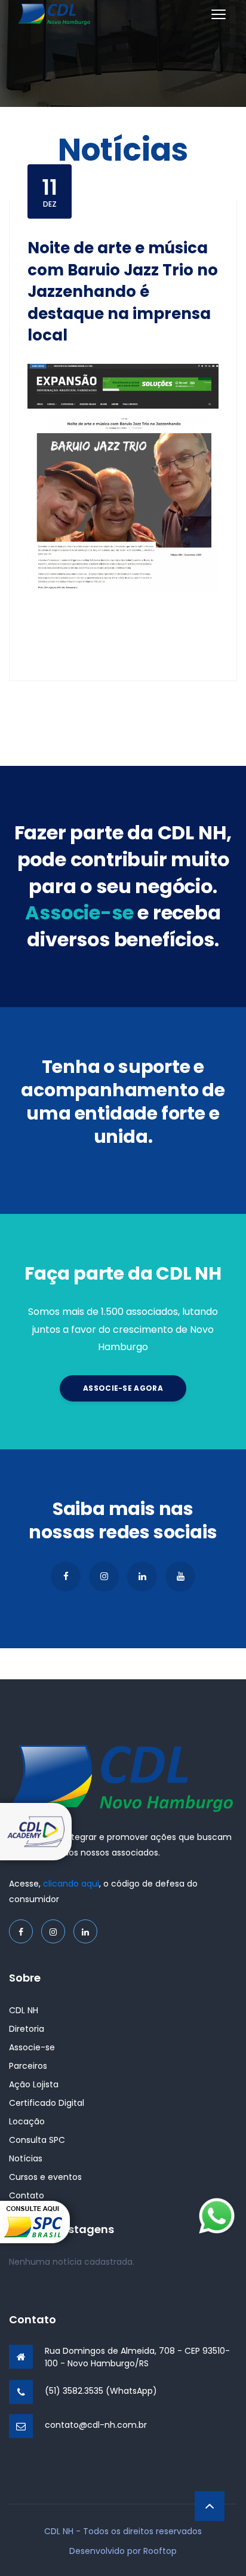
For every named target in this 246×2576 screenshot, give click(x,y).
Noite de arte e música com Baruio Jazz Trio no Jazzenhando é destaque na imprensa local (123, 292)
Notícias (26, 2158)
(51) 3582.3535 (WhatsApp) (101, 2391)
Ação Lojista (34, 2084)
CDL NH (24, 2010)
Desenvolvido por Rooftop (123, 2551)
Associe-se (32, 2047)
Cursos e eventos (45, 2177)
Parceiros (28, 2066)
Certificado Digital (47, 2103)
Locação (27, 2121)
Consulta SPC (37, 2140)
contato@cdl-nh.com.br (96, 2425)
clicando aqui (71, 1884)
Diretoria (27, 2029)
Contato (27, 2195)
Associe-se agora (123, 1388)
